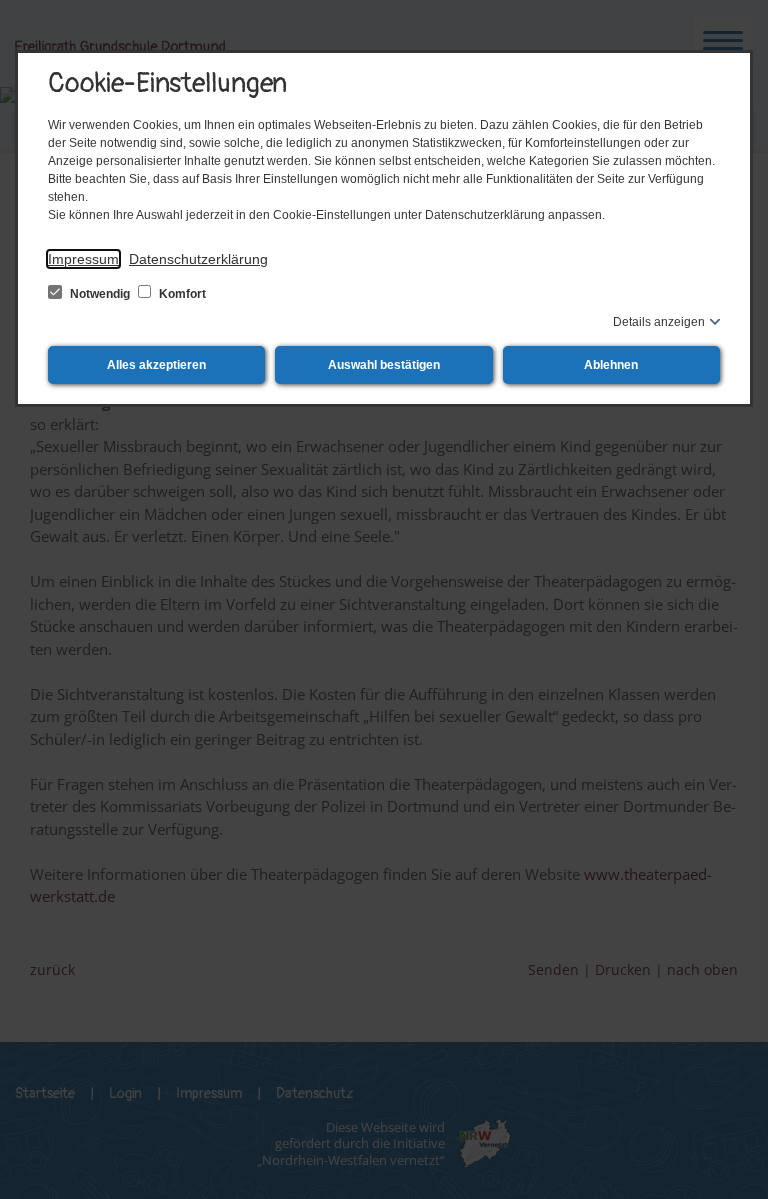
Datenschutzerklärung (198, 259)
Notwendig (100, 294)
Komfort (181, 294)
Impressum (83, 259)
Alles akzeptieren (156, 365)
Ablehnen (611, 365)
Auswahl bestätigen (384, 365)
